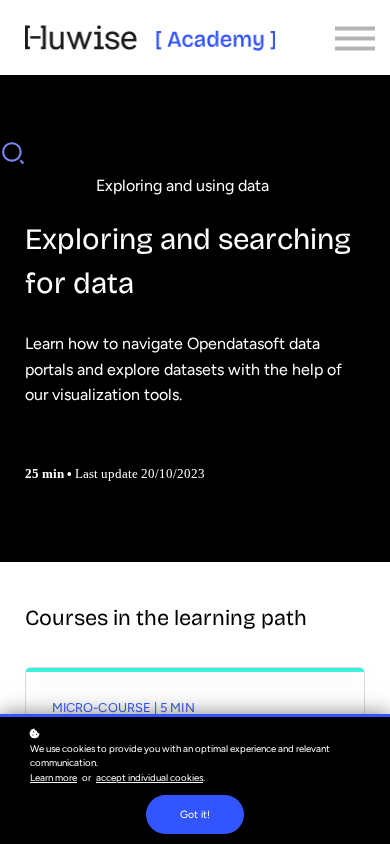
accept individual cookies (149, 777)
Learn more (53, 777)
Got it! (195, 814)
